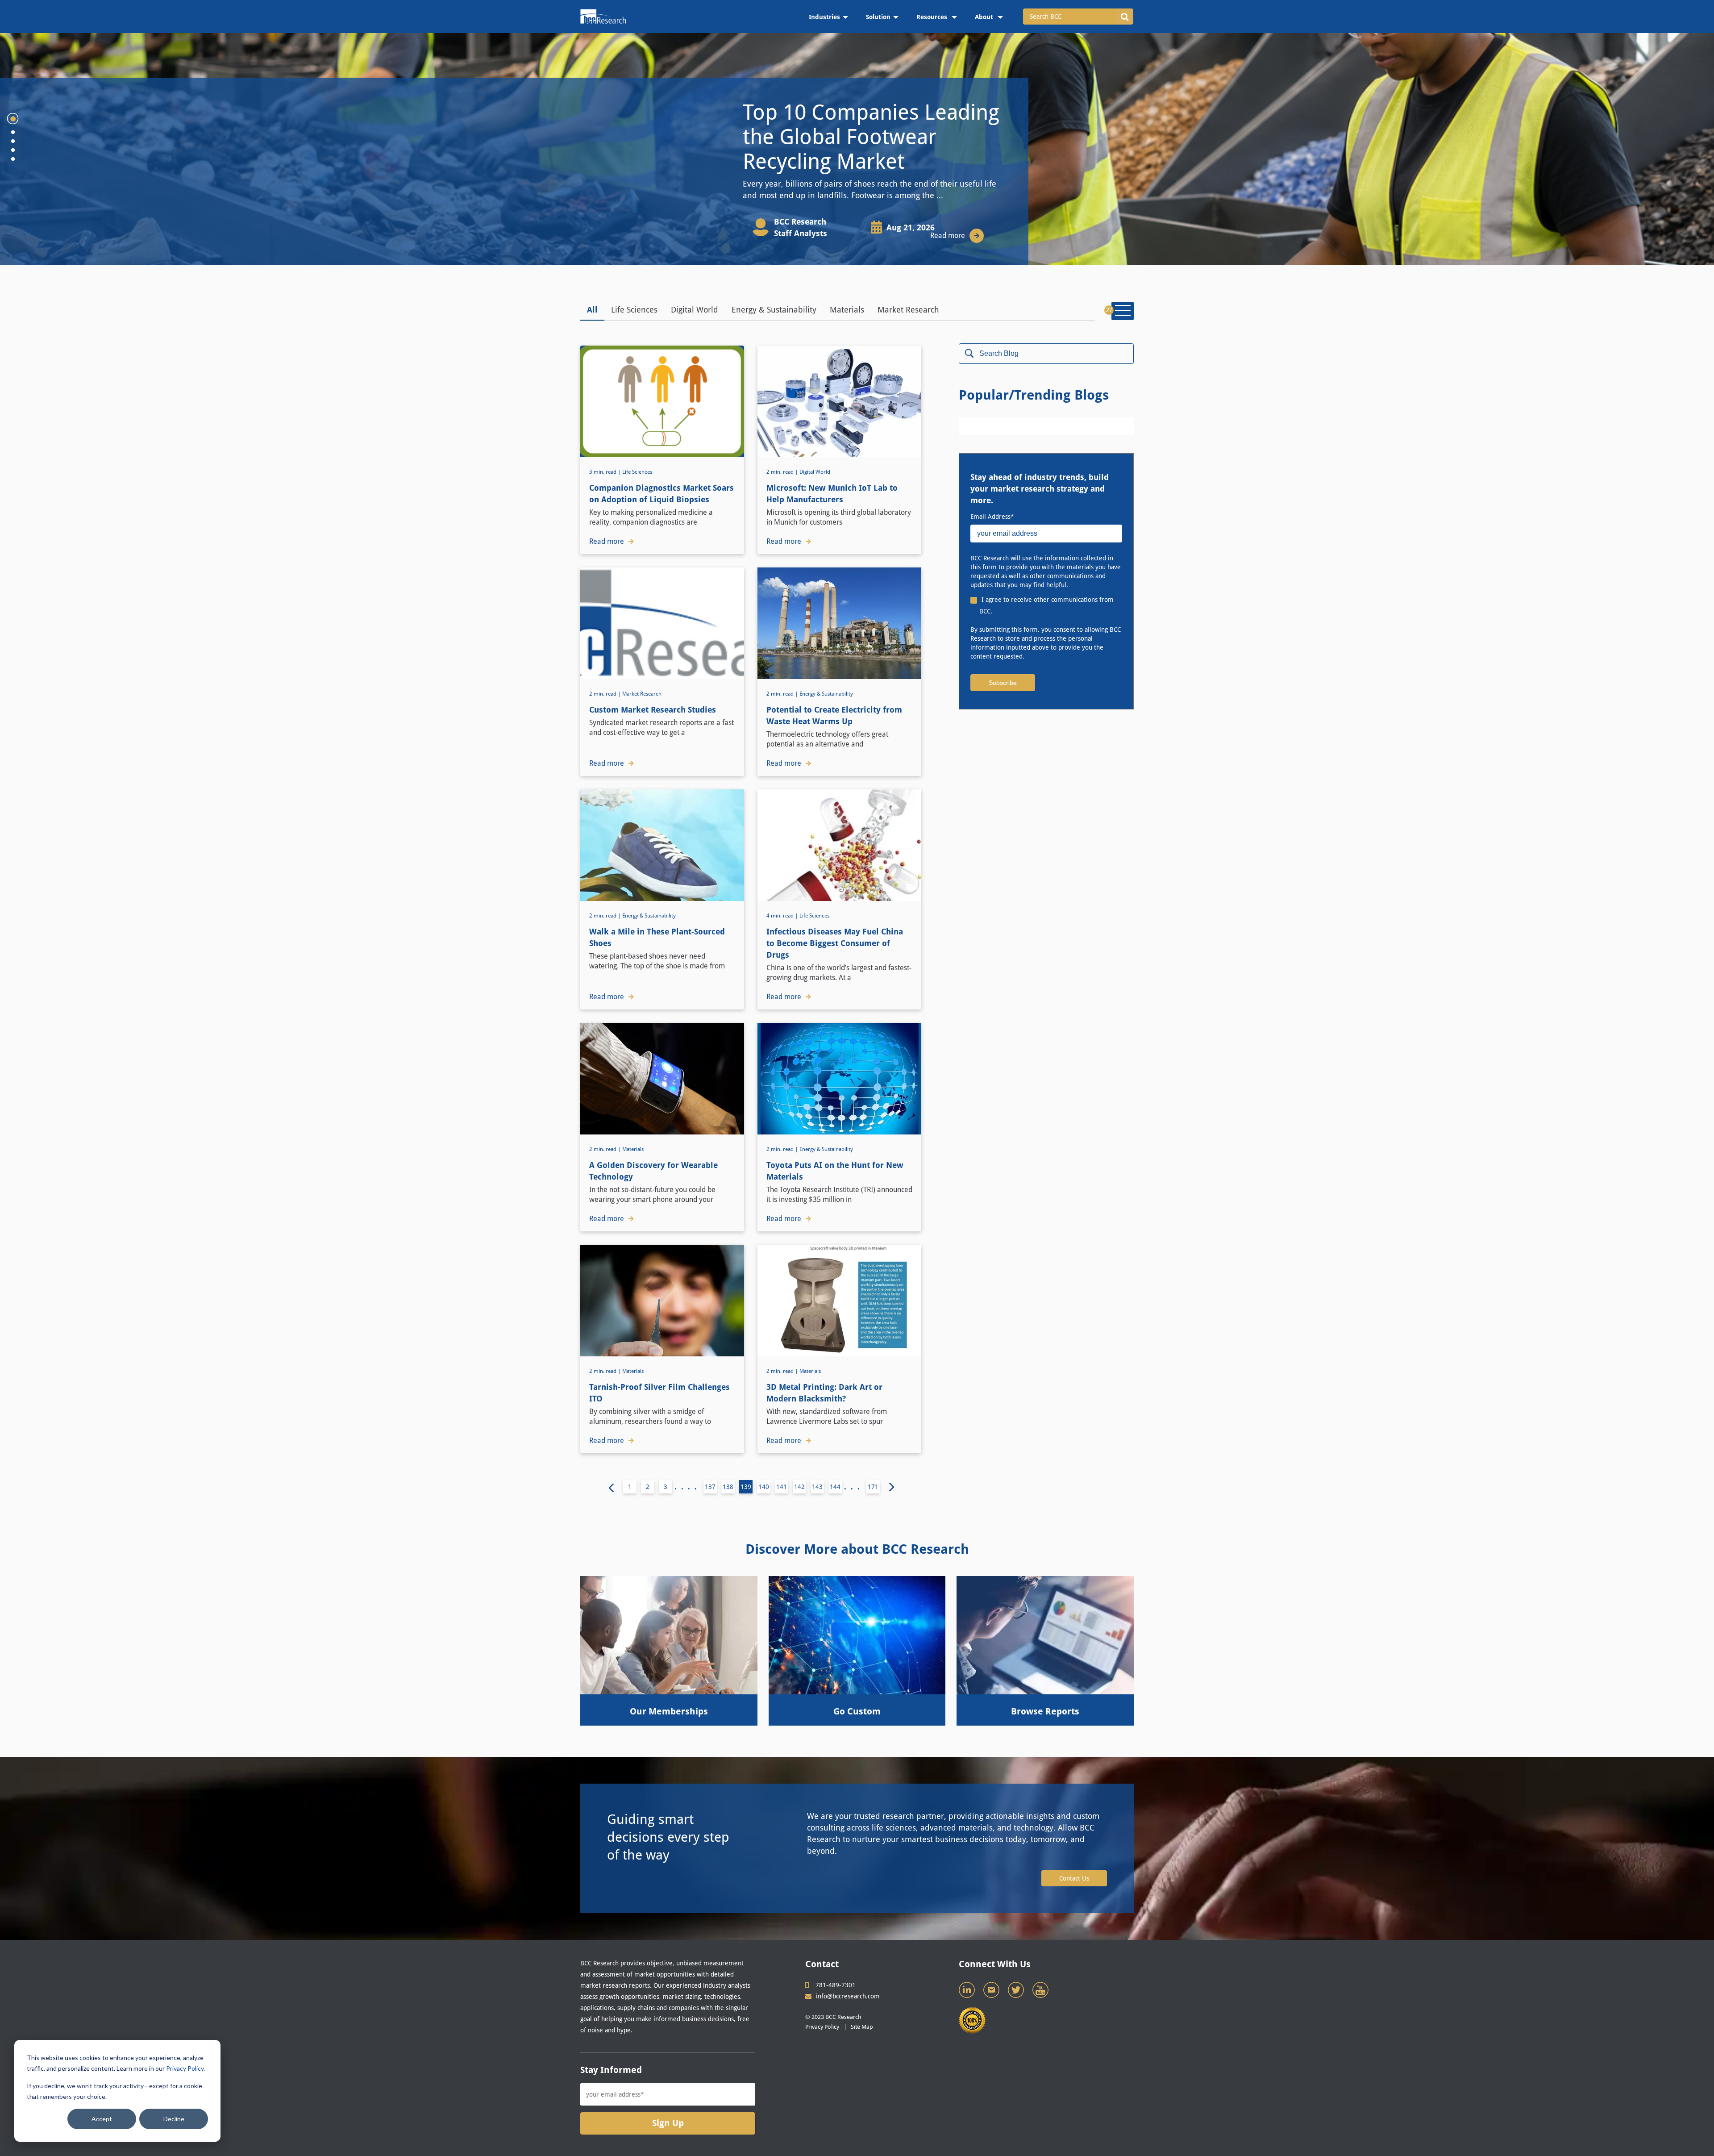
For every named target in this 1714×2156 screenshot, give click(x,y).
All (592, 310)
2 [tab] (13, 132)
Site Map (862, 2027)
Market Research (908, 310)
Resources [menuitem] (933, 17)
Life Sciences (634, 310)
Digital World (695, 310)
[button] (1125, 17)
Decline (174, 2119)
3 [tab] (13, 141)
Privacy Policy (185, 2068)
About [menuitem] (985, 17)
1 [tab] (13, 119)
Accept (102, 2119)
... (854, 1487)
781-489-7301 (836, 1985)
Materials (847, 310)
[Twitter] (1017, 1992)
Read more (948, 236)
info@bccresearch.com (848, 1996)
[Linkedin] (968, 1992)
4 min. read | (783, 916)
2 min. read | (783, 472)
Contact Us (1074, 1878)
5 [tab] (13, 159)
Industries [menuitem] (824, 17)
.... (688, 1487)
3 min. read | (606, 472)
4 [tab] (13, 150)
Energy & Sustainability (774, 310)
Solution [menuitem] (878, 17)
